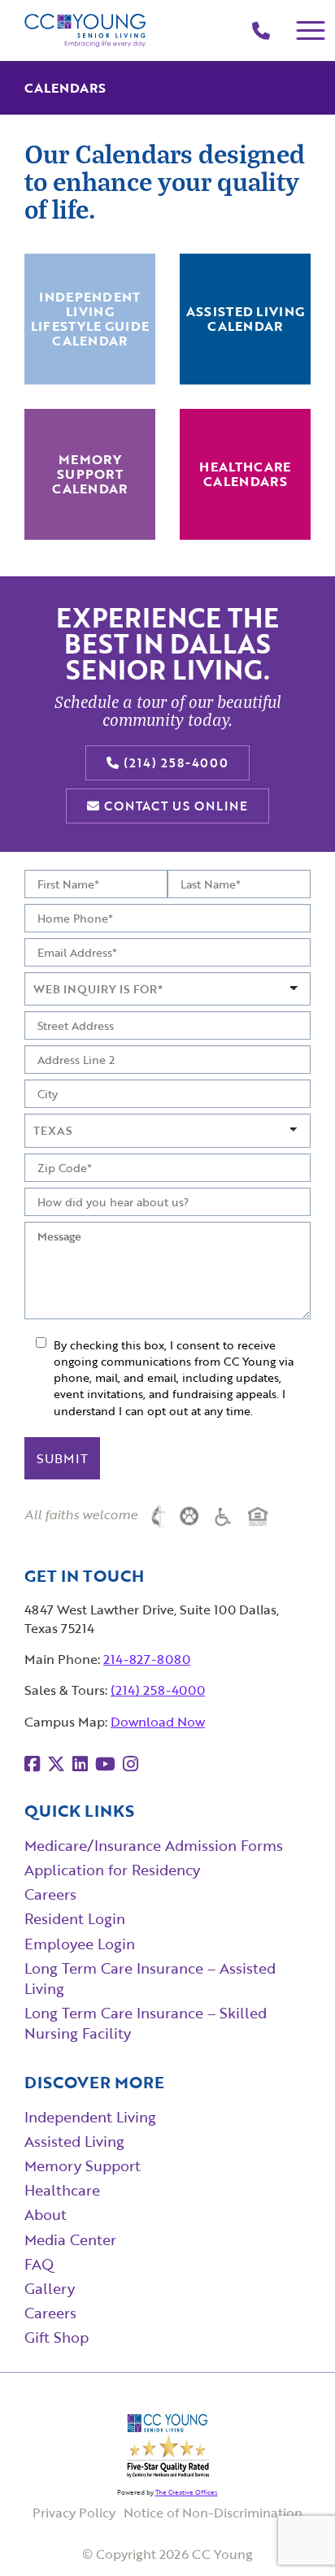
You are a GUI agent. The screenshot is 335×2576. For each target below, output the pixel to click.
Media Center (70, 2239)
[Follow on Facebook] (32, 1764)
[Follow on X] (56, 1764)
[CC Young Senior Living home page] (85, 30)
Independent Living (90, 2117)
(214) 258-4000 (174, 762)
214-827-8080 (147, 1659)
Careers (50, 1894)
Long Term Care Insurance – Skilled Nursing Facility (146, 2023)
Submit (62, 1458)
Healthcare (62, 2190)
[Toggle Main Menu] (311, 30)
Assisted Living (74, 2141)
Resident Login (75, 1918)
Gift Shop (57, 2337)
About (46, 2214)
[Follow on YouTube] (105, 1764)
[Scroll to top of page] (290, 2532)
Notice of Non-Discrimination (213, 2513)
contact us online (174, 806)
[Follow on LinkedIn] (80, 1764)
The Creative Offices (187, 2492)
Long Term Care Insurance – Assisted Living (150, 1978)
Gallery (50, 2288)
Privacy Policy (74, 2513)
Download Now (158, 1722)
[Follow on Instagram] (131, 1764)
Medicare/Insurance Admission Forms (154, 1845)
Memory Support (83, 2165)
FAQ (39, 2264)
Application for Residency (112, 1870)
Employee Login (80, 1944)
